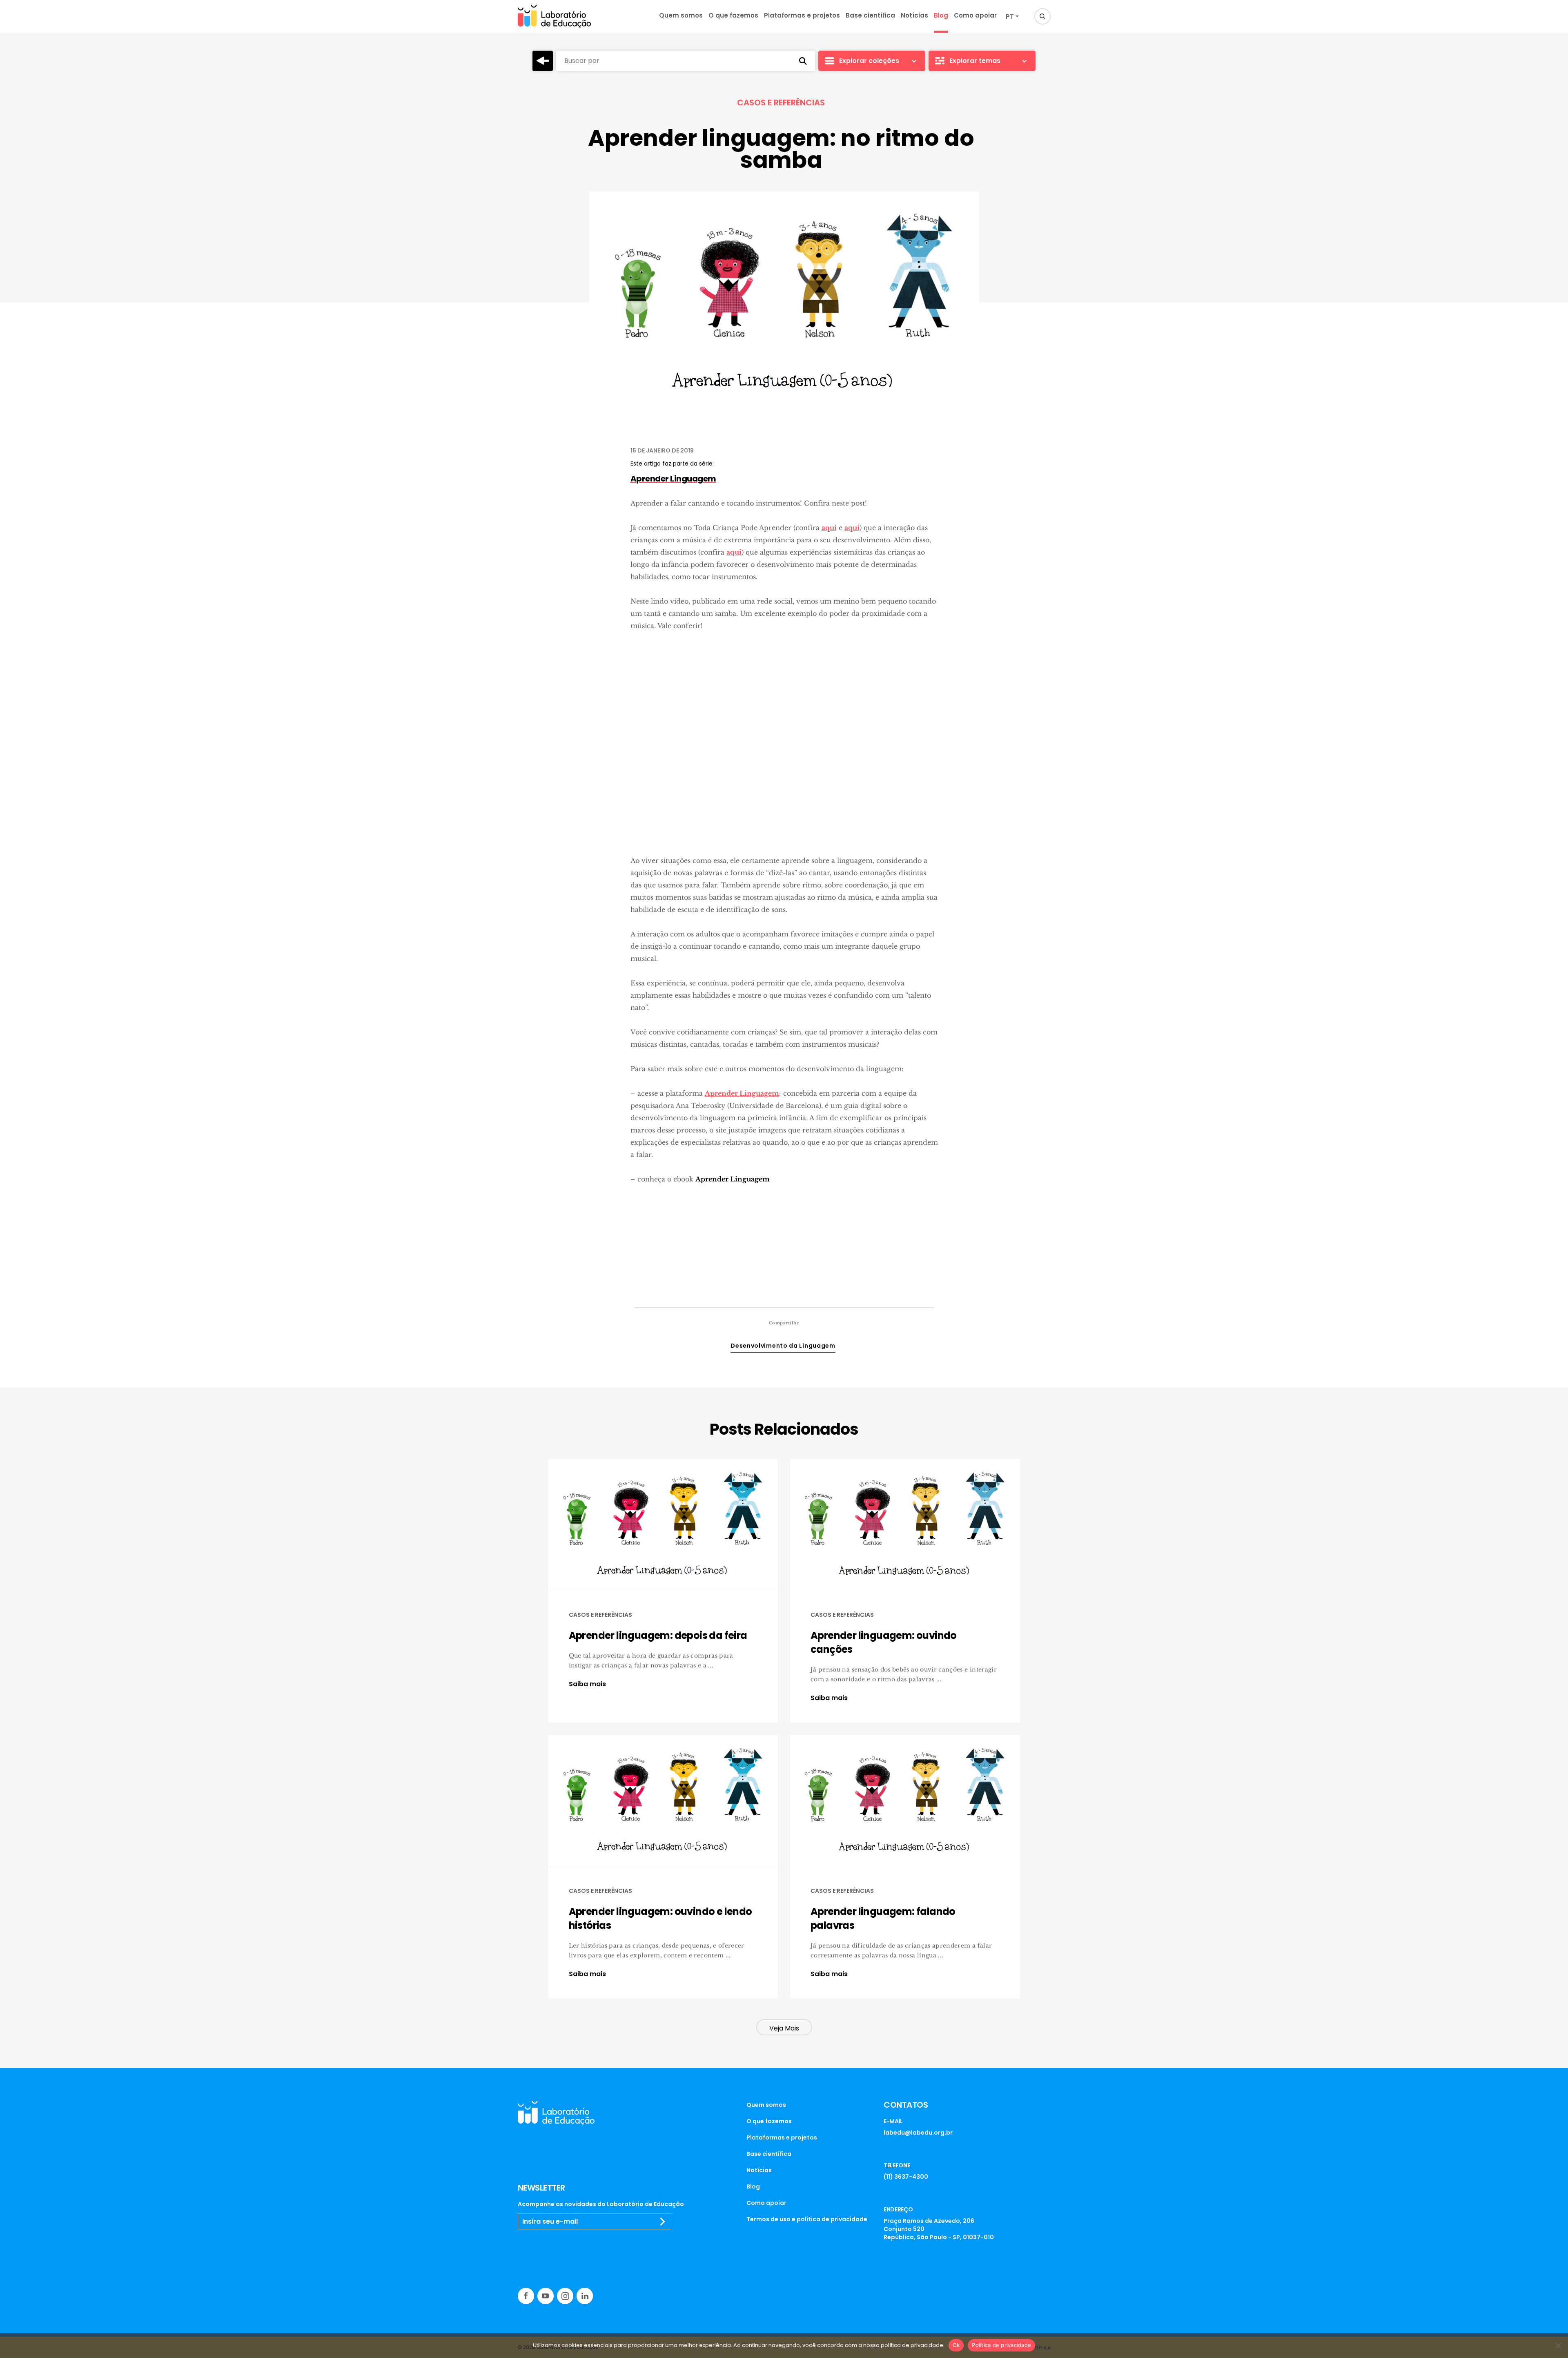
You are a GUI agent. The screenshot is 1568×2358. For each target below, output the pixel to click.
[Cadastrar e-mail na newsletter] (663, 2222)
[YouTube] (546, 2296)
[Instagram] (565, 2296)
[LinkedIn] (585, 2296)
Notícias (914, 15)
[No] (1558, 2345)
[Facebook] (526, 2296)
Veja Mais (784, 2028)
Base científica (870, 15)
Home (543, 61)
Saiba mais (587, 1684)
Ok (956, 2345)
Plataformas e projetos (802, 15)
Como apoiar (975, 15)
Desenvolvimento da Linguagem (783, 1346)
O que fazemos (733, 15)
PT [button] (1010, 17)
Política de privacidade (1001, 2345)
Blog (941, 15)
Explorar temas (975, 61)
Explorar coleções (869, 61)
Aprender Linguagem (742, 1093)
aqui (829, 528)
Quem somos (681, 15)
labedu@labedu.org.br (918, 2133)
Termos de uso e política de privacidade (807, 2219)
